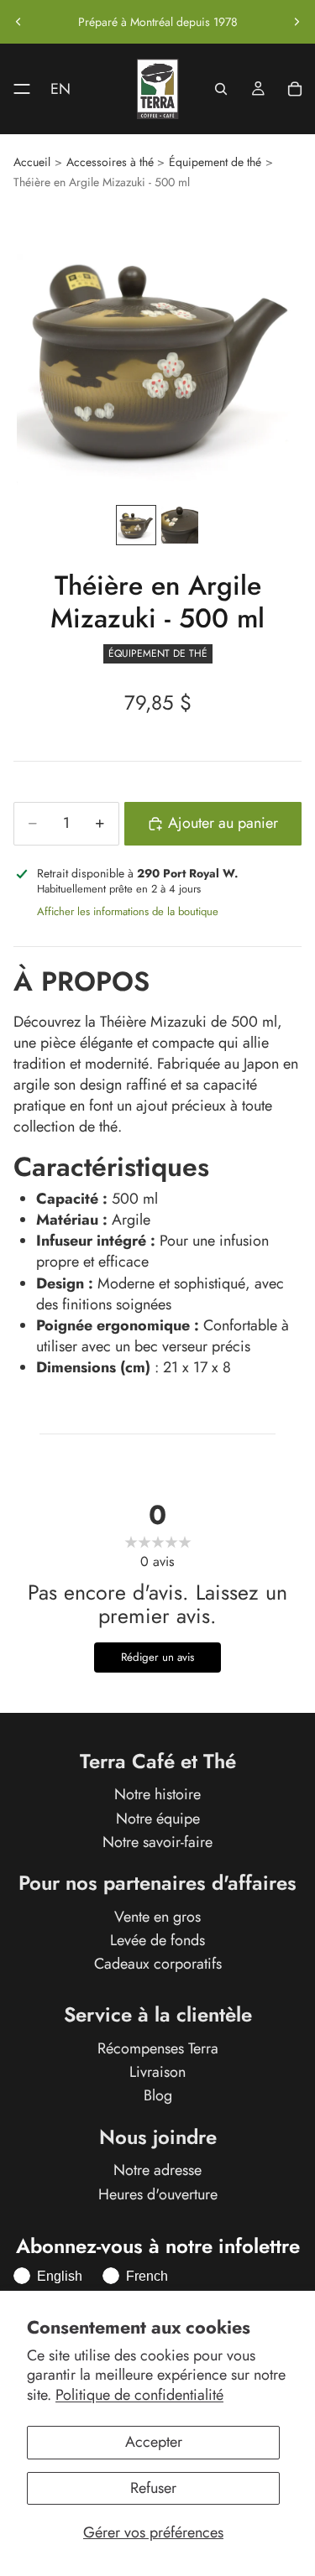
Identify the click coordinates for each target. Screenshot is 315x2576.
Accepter (154, 2442)
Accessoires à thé (110, 162)
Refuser (153, 2488)
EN (60, 89)
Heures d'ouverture (158, 2194)
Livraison (157, 2073)
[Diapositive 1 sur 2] (136, 525)
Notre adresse (157, 2171)
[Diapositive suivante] (297, 22)
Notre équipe (158, 1819)
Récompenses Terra (158, 2048)
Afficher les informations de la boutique (128, 911)
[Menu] (15, 89)
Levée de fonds (157, 1940)
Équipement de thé (215, 162)
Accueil (32, 162)
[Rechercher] (221, 89)
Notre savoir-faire (157, 1842)
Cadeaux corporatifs (158, 1964)
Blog (158, 2096)
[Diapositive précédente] (18, 22)
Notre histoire (157, 1795)
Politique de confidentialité (139, 2395)
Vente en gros (157, 1917)
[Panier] (295, 89)
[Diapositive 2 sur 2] (180, 525)
